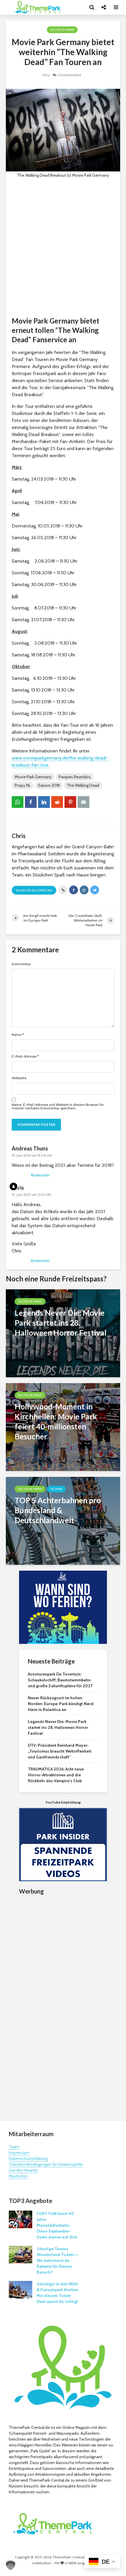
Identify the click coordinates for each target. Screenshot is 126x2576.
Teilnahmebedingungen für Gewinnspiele (46, 2164)
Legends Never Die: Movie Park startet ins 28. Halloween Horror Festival (58, 1727)
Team (14, 2147)
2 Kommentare (69, 75)
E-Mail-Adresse (25, 1056)
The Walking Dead (83, 785)
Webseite (19, 1078)
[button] (11, 2565)
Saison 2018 (49, 785)
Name (18, 1035)
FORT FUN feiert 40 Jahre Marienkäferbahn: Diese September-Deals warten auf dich (57, 2225)
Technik (56, 1489)
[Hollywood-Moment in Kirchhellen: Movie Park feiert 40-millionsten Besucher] (63, 1427)
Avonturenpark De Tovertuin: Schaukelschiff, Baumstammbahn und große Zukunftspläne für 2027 (60, 1680)
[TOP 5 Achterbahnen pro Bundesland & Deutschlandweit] (63, 1520)
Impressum (19, 2153)
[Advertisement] (63, 247)
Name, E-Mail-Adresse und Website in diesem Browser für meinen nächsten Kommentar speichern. (58, 1106)
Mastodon (18, 2176)
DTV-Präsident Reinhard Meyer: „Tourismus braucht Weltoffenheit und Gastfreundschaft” (60, 1751)
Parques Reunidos (75, 777)
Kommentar (21, 964)
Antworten (40, 1175)
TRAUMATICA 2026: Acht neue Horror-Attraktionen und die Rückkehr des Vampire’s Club (56, 1775)
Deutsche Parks (62, 30)
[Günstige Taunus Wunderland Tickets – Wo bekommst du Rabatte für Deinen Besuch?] (21, 2254)
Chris (46, 75)
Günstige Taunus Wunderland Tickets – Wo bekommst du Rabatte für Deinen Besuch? (57, 2260)
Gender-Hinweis (23, 2170)
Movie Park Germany (33, 777)
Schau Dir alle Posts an (34, 890)
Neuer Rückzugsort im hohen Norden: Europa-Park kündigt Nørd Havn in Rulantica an (61, 1704)
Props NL (23, 785)
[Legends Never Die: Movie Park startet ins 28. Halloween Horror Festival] (63, 1333)
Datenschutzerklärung (28, 2158)
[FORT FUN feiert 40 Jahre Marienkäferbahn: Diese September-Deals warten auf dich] (21, 2219)
